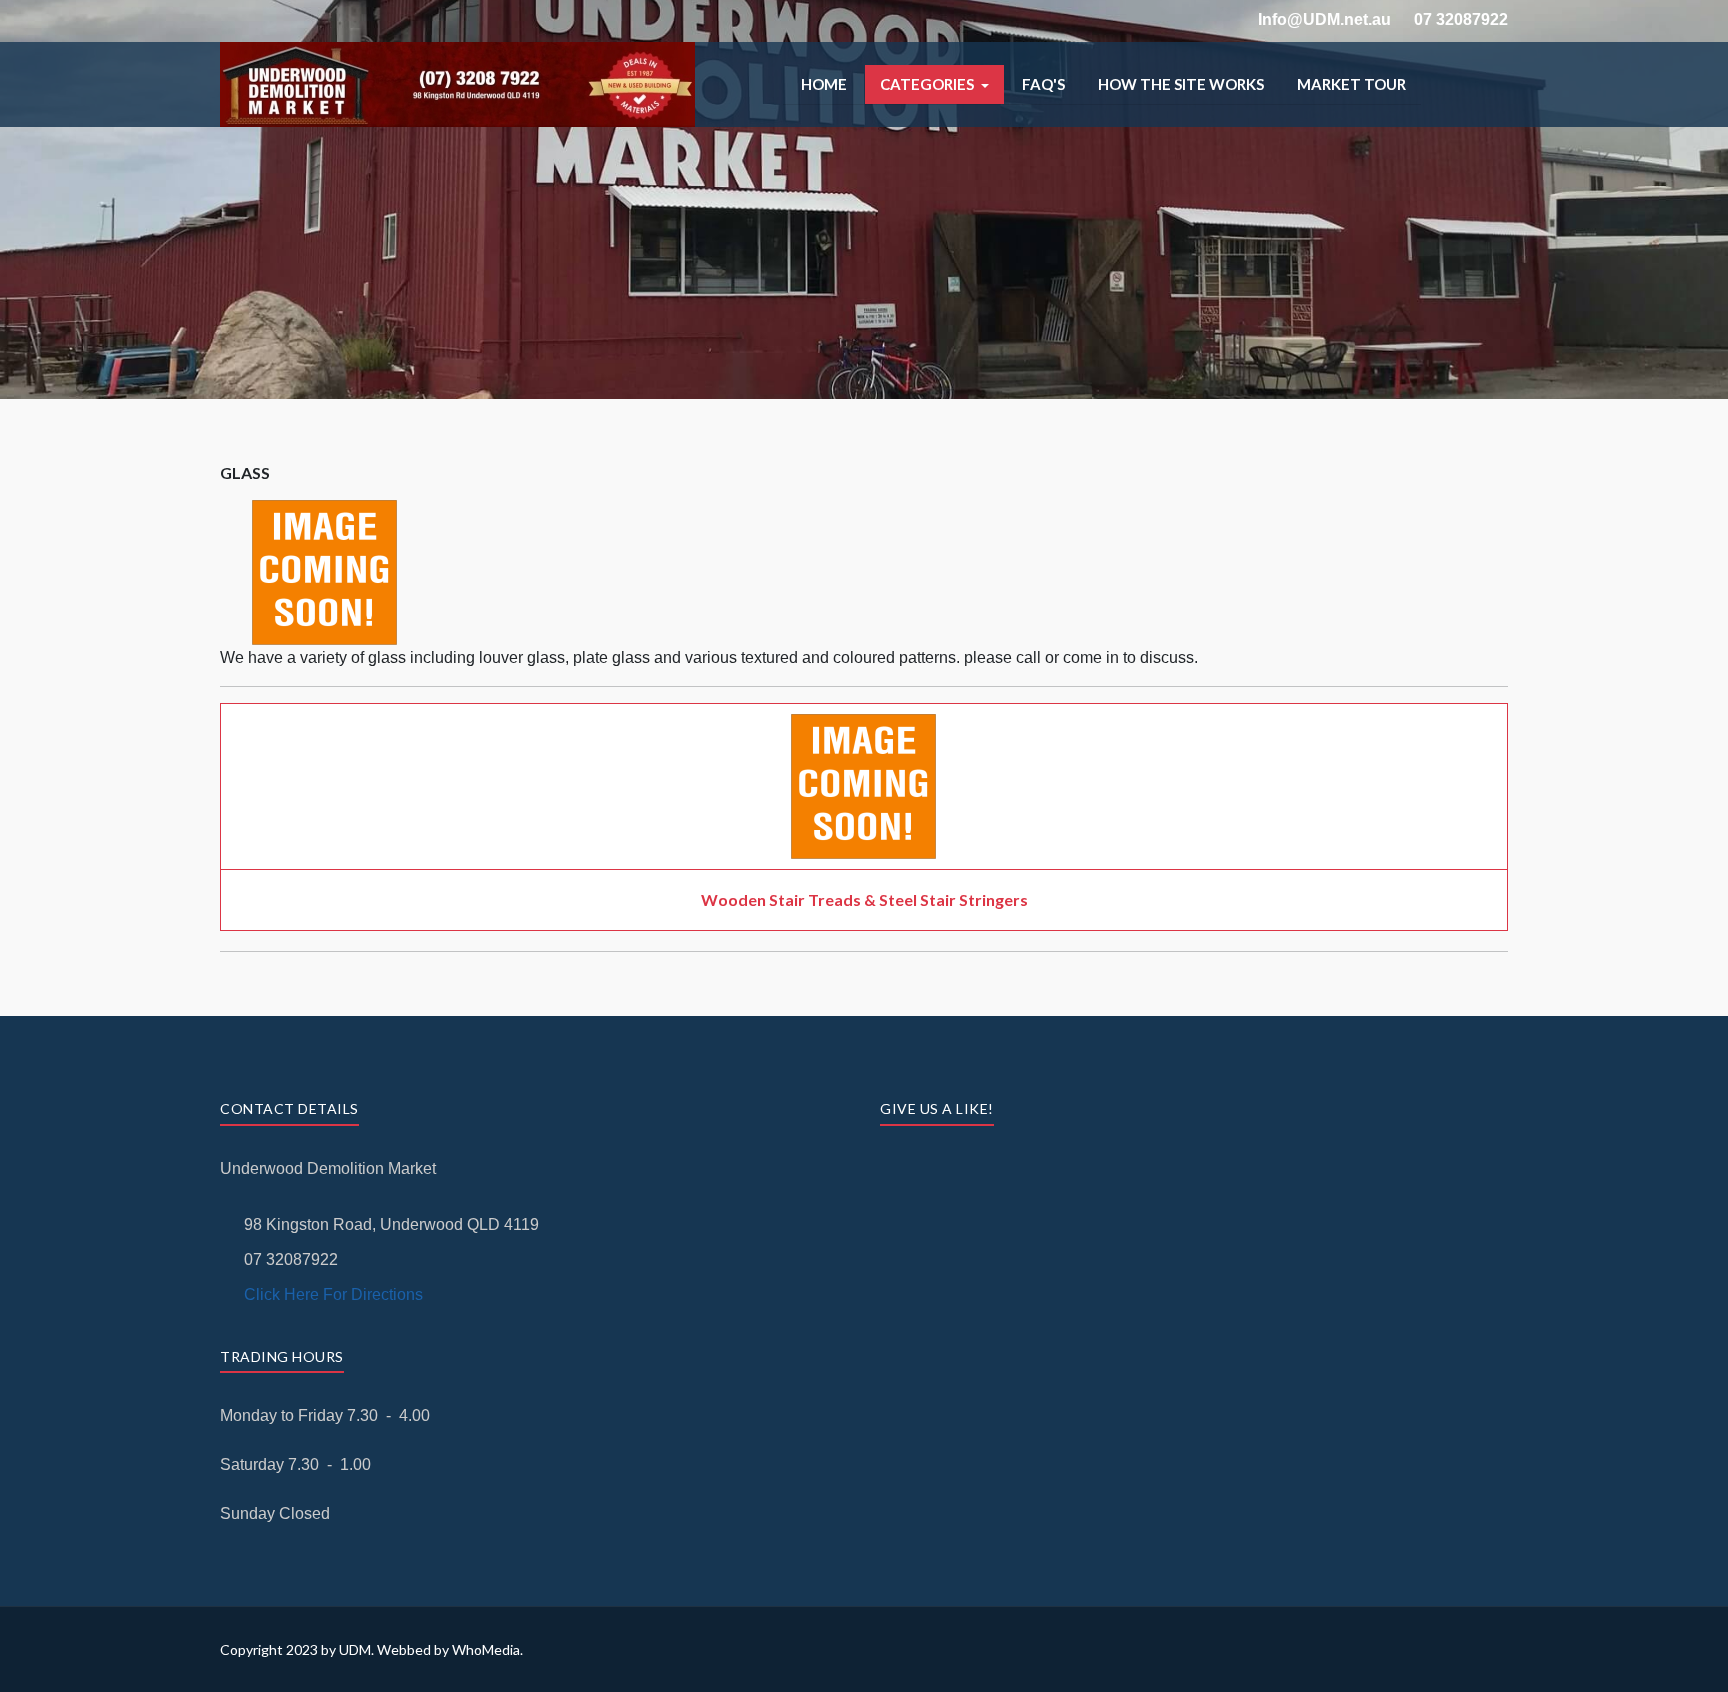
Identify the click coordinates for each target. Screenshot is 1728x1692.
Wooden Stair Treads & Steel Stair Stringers (864, 899)
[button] (934, 84)
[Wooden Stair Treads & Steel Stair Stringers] (864, 725)
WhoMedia (486, 1649)
